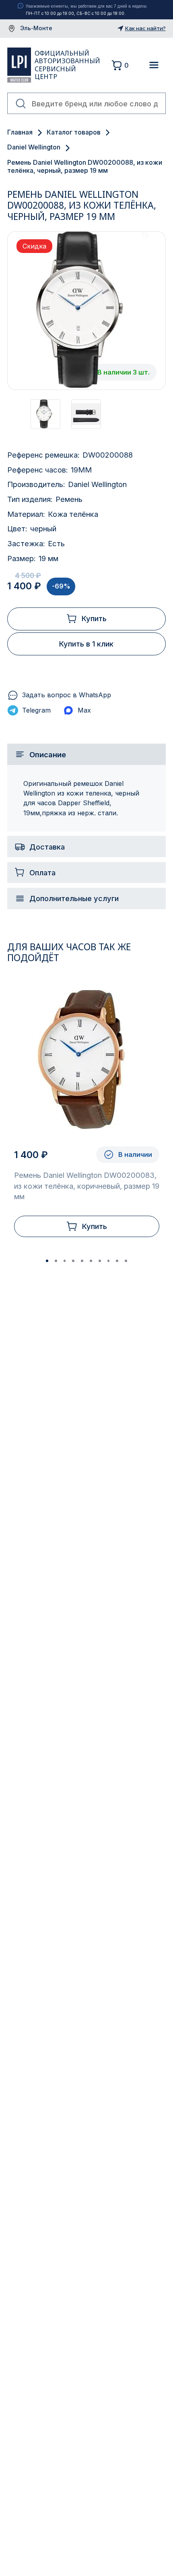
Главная (20, 132)
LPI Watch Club (19, 65)
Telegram (36, 710)
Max (84, 710)
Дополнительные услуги (74, 898)
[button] (47, 1261)
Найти (21, 104)
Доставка (47, 847)
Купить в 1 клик (86, 644)
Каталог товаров (74, 132)
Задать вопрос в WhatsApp (67, 695)
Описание (48, 754)
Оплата (42, 872)
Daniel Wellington (34, 147)
